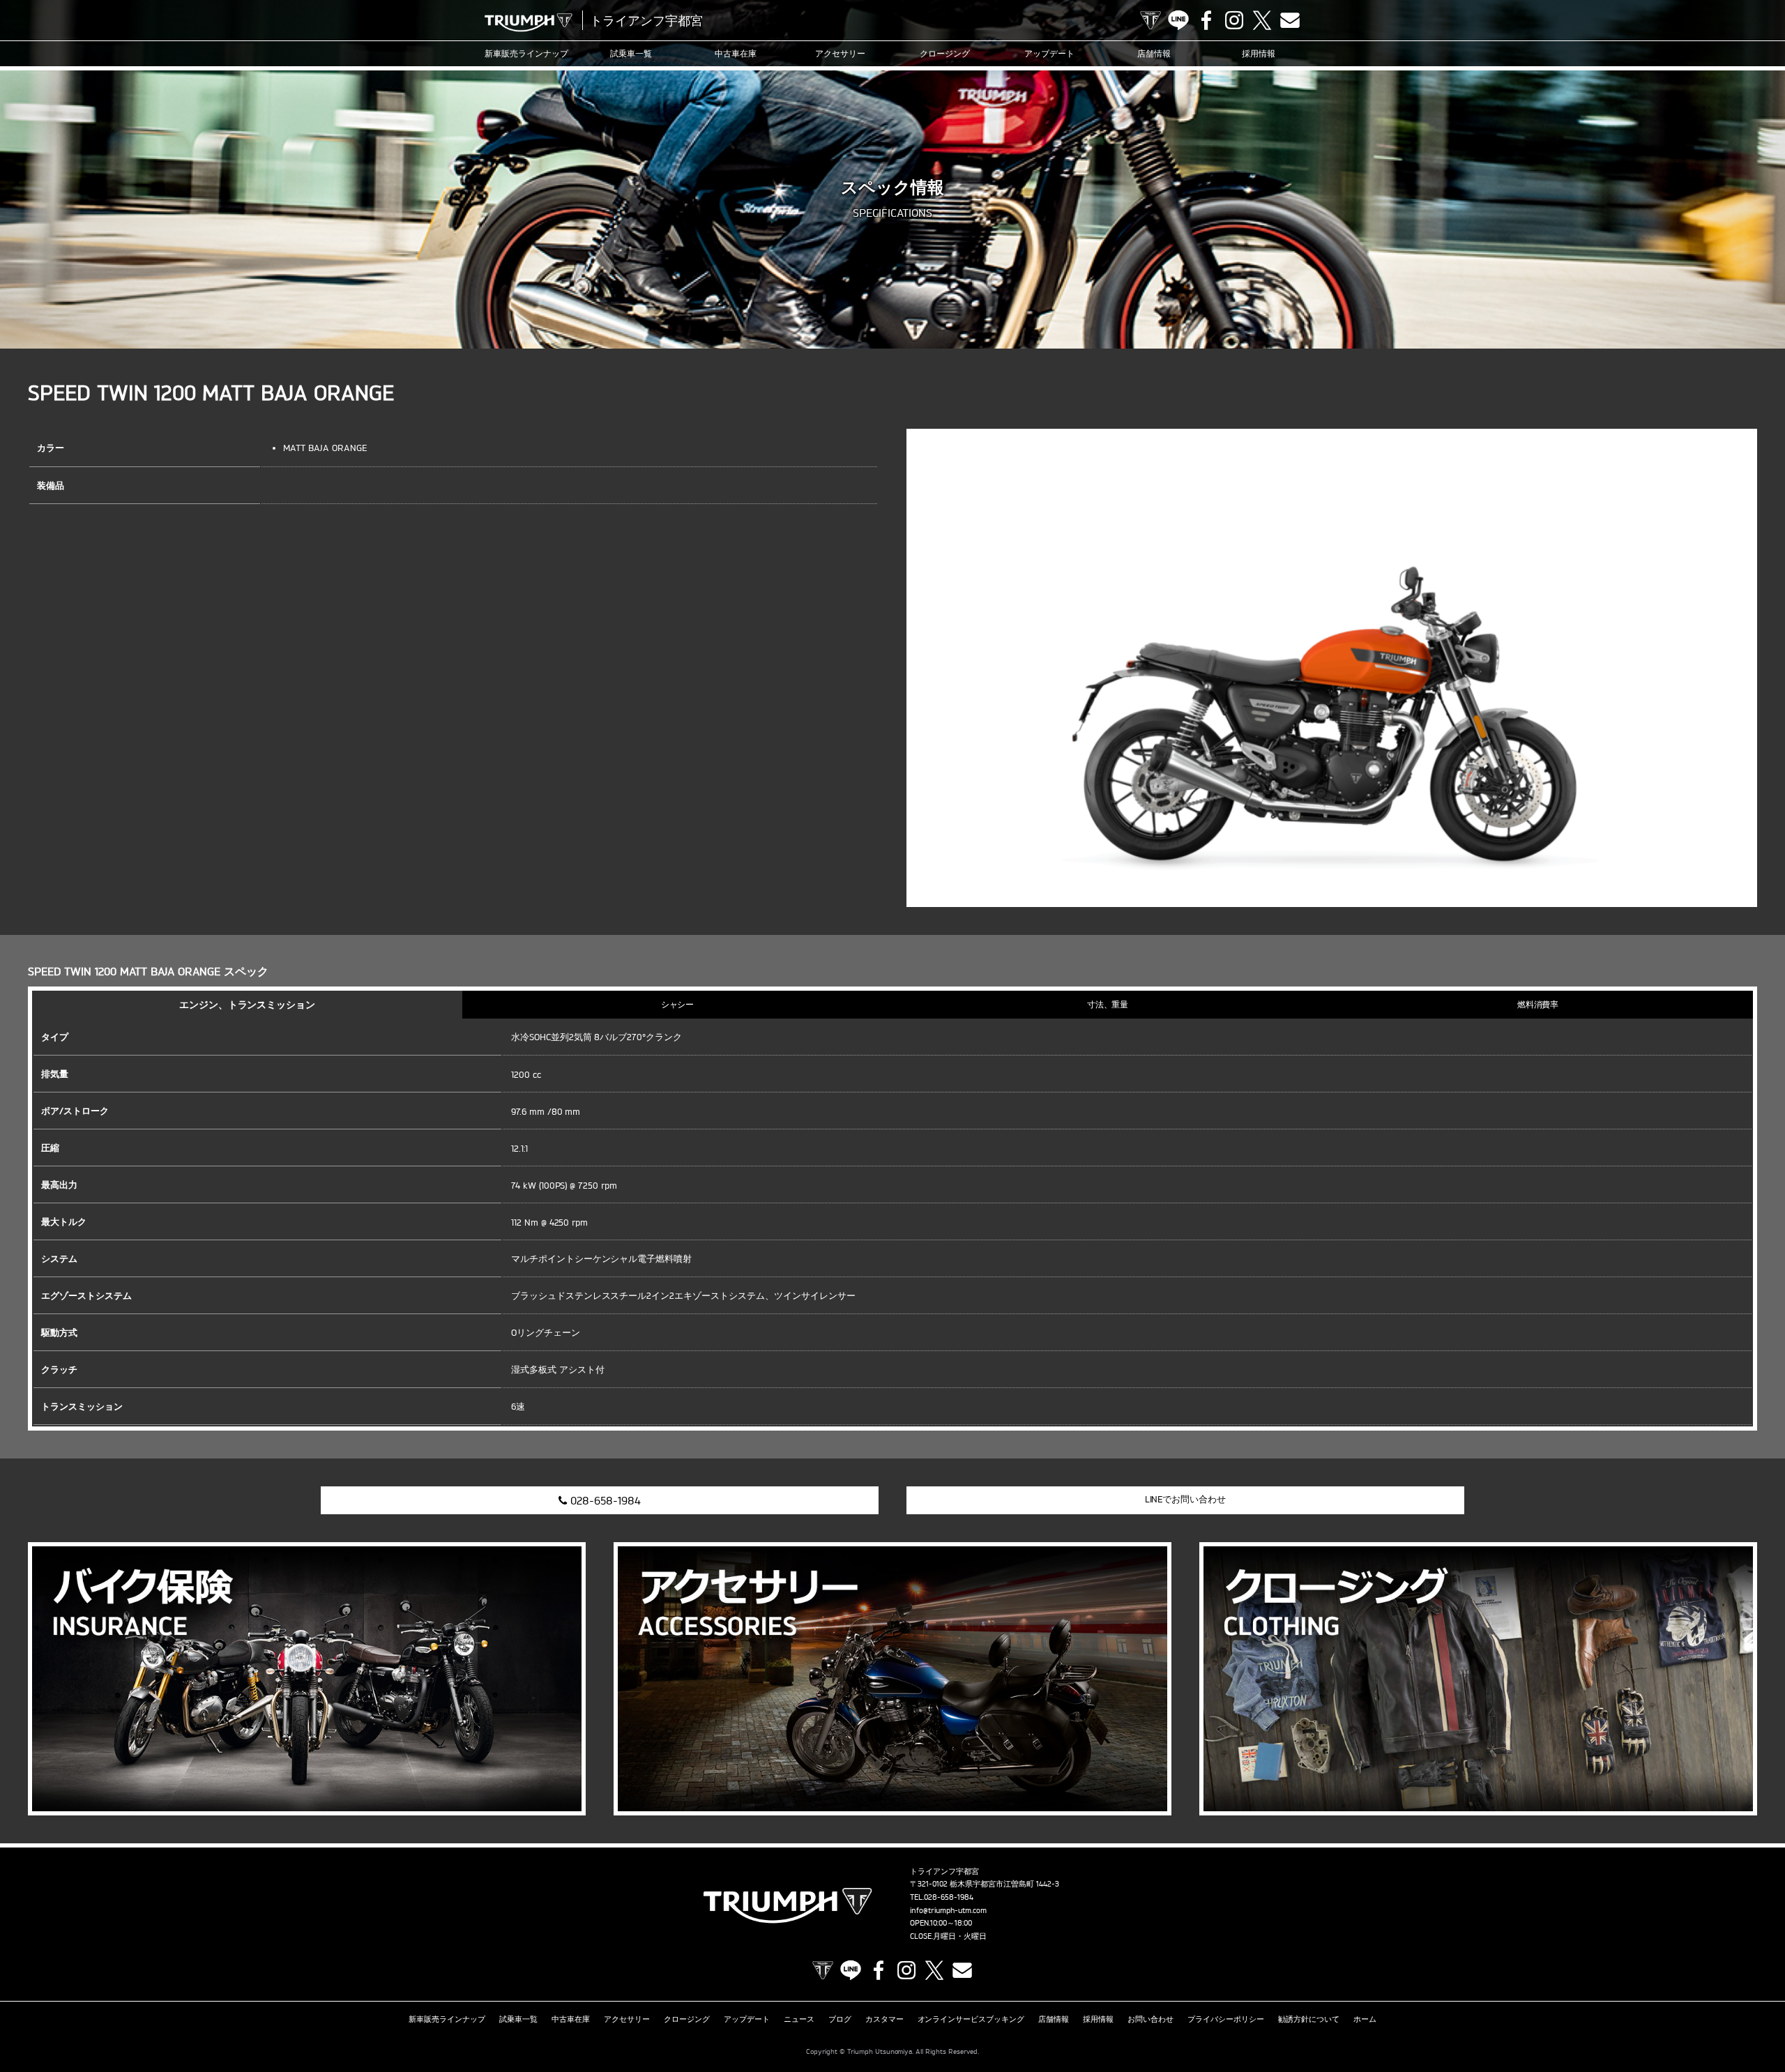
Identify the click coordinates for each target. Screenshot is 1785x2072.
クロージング (945, 53)
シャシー (678, 1004)
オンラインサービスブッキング (971, 2019)
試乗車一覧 (631, 53)
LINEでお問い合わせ (1186, 1499)
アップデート (1049, 53)
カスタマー (884, 2019)
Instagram (1234, 20)
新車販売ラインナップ (447, 2019)
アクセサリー (840, 53)
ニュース (799, 2019)
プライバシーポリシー (1226, 2019)
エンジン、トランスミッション (248, 1004)
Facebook (1206, 20)
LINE (1178, 20)
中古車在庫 (736, 53)
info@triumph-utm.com (948, 1910)
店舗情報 (1154, 53)
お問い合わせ (1150, 2019)
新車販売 (526, 53)
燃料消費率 (1538, 1004)
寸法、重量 (1108, 1004)
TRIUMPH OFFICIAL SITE (1150, 20)
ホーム (1365, 2019)
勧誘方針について (1309, 2019)
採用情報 (1259, 53)
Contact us (1290, 20)
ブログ (840, 2019)
